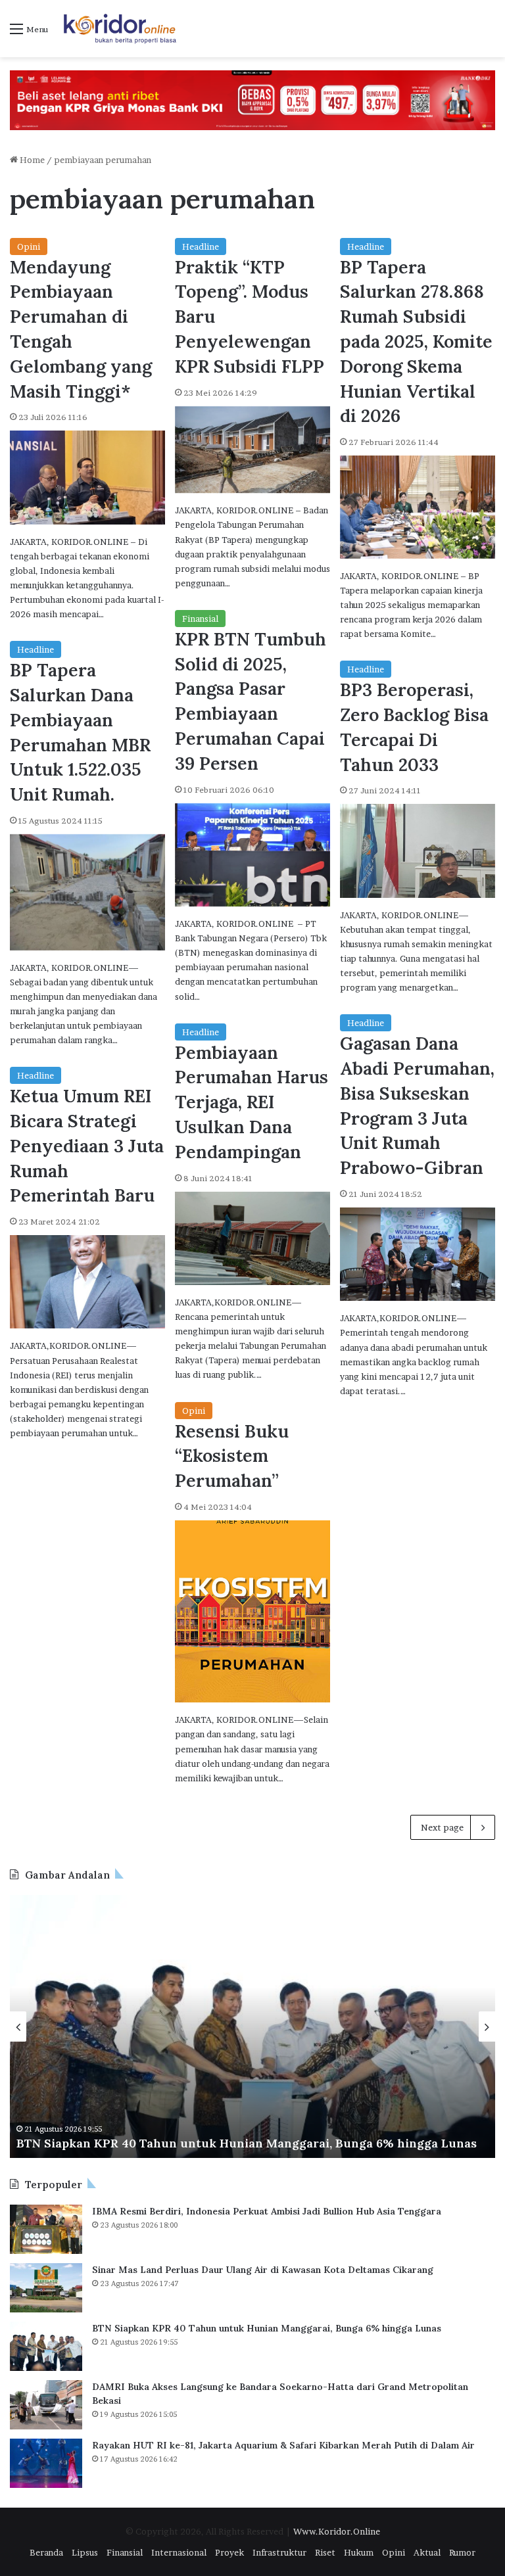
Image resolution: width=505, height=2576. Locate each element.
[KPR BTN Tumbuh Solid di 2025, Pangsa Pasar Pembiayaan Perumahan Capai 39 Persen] (252, 855)
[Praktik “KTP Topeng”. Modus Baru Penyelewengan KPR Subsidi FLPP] (252, 450)
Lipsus (85, 2552)
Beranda (46, 2552)
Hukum (359, 2552)
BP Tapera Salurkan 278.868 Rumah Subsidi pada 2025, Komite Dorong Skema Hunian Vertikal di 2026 (416, 341)
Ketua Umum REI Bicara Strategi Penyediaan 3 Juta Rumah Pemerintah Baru (87, 1145)
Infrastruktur (279, 2552)
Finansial (200, 619)
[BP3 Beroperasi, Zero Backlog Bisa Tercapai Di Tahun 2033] (418, 851)
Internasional (179, 2552)
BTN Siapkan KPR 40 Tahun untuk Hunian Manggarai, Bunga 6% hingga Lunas (267, 2328)
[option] (252, 2026)
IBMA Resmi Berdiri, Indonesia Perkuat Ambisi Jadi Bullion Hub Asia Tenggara (267, 2211)
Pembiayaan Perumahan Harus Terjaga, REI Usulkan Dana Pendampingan (252, 1102)
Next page (442, 1827)
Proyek (229, 2552)
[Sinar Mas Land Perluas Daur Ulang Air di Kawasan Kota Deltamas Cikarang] (46, 2288)
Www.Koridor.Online (337, 2531)
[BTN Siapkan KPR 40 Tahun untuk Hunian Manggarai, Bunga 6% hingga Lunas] (46, 2346)
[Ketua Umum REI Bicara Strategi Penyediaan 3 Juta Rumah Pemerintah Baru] (87, 1282)
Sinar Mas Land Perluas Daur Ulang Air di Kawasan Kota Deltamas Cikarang (263, 2270)
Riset (325, 2552)
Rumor (462, 2552)
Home (31, 160)
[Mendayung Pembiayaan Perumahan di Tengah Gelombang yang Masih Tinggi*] (87, 477)
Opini (29, 246)
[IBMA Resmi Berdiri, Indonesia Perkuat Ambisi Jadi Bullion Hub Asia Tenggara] (46, 2229)
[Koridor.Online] (120, 29)
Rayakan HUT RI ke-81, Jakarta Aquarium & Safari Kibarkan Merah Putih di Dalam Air (283, 2445)
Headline (201, 246)
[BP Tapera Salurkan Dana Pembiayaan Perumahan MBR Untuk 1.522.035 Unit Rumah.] (87, 892)
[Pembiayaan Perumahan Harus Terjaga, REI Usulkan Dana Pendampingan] (252, 1238)
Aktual (427, 2552)
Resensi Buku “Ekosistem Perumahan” (232, 1456)
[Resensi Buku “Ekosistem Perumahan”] (252, 1611)
